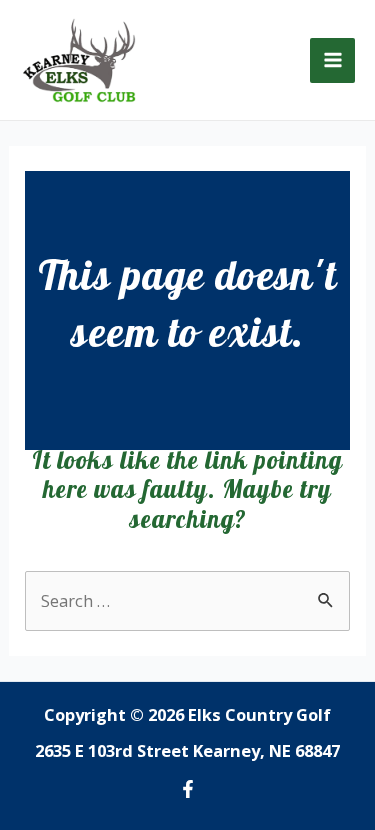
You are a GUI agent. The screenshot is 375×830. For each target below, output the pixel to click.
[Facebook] (188, 789)
